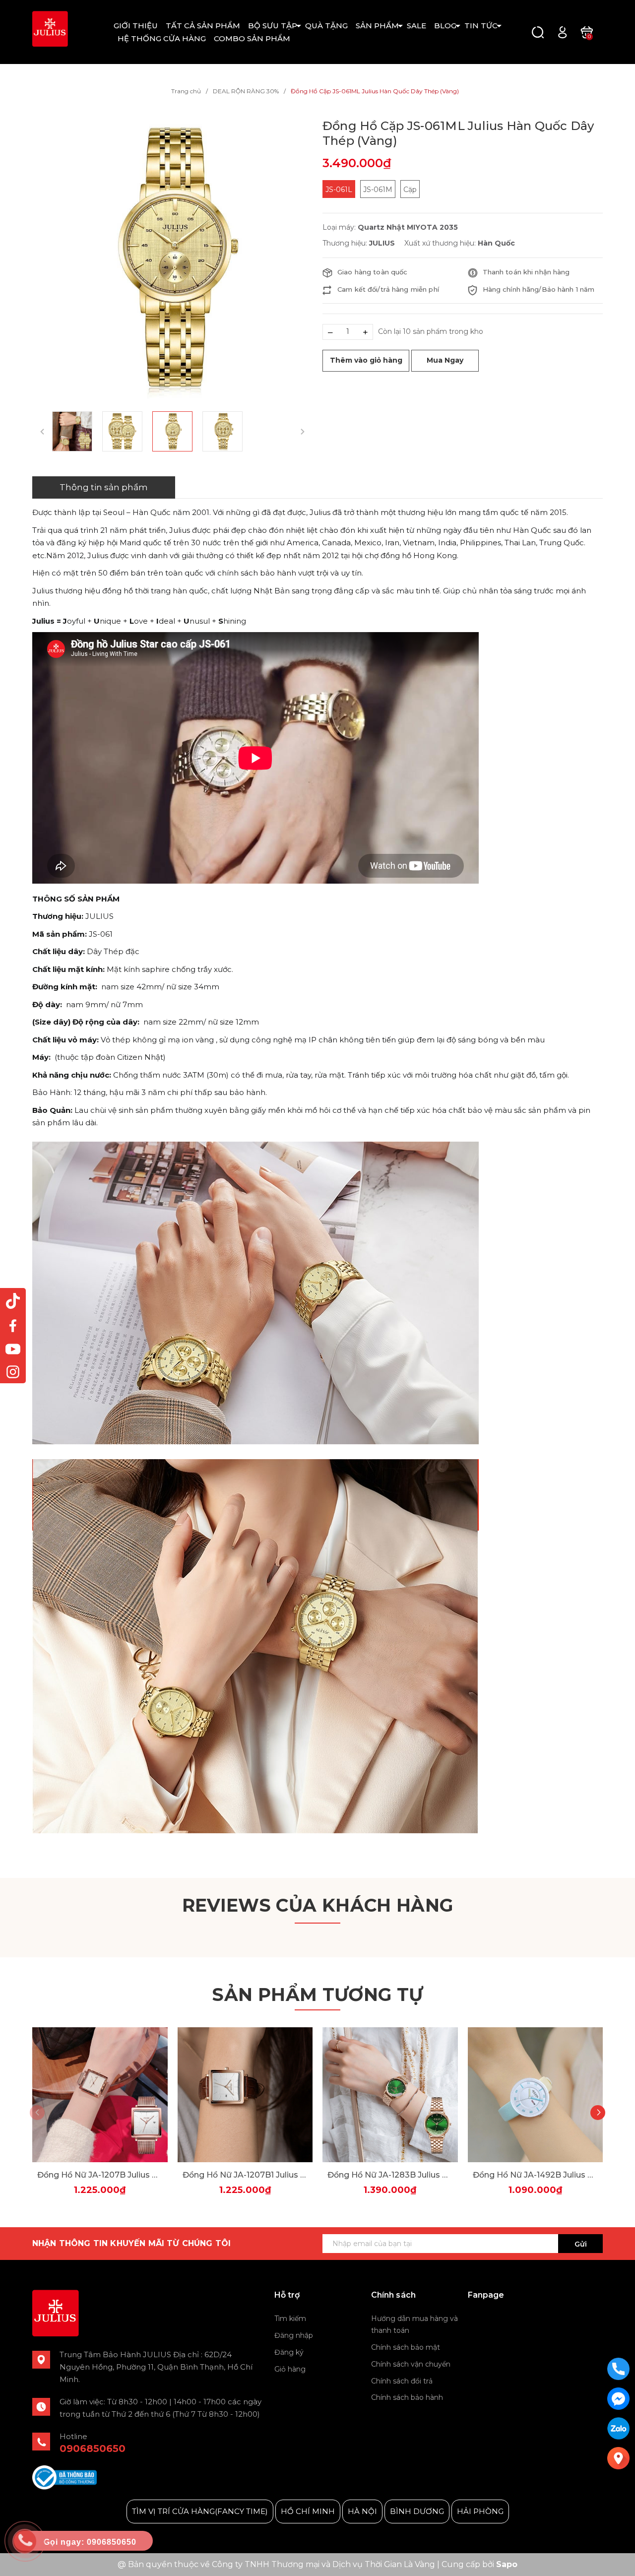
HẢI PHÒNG (480, 2511)
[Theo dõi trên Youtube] (13, 1349)
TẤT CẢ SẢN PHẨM (203, 26)
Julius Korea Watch (504, 2319)
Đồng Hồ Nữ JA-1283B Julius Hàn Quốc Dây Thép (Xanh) (390, 2175)
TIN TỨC (481, 26)
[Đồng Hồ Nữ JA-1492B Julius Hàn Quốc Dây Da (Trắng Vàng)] (536, 2095)
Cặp (410, 190)
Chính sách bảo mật (406, 2347)
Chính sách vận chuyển (411, 2364)
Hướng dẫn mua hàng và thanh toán (414, 2324)
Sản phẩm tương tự (317, 1995)
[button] (598, 2113)
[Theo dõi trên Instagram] (13, 1372)
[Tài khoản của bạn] (562, 32)
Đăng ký (289, 2352)
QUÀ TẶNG (326, 26)
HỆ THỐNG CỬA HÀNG (162, 38)
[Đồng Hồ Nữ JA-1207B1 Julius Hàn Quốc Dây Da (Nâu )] (245, 2095)
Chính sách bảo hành (407, 2397)
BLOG (445, 26)
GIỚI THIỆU (136, 26)
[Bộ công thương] (64, 2477)
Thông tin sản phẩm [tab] (104, 487)
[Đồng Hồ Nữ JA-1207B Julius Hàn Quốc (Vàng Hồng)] (100, 2095)
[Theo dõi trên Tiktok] (13, 1301)
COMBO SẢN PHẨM (252, 38)
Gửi (581, 2244)
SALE (416, 26)
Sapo (507, 2564)
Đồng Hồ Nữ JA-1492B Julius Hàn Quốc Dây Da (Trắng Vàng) (536, 2175)
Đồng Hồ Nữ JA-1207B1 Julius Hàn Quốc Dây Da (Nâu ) (245, 2175)
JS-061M (378, 190)
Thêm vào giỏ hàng (366, 360)
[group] (172, 259)
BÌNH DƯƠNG (417, 2511)
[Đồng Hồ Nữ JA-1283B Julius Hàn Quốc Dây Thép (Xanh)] (390, 2095)
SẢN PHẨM (377, 26)
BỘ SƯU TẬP (273, 26)
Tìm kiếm (290, 2318)
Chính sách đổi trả (402, 2381)
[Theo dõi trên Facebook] (13, 1325)
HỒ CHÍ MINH (308, 2511)
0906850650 (93, 2448)
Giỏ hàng (290, 2369)
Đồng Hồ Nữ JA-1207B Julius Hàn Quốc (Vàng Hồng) (100, 2175)
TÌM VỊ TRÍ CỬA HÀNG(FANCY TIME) (200, 2511)
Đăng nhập (294, 2335)
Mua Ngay (445, 360)
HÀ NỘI (362, 2511)
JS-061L (339, 190)
